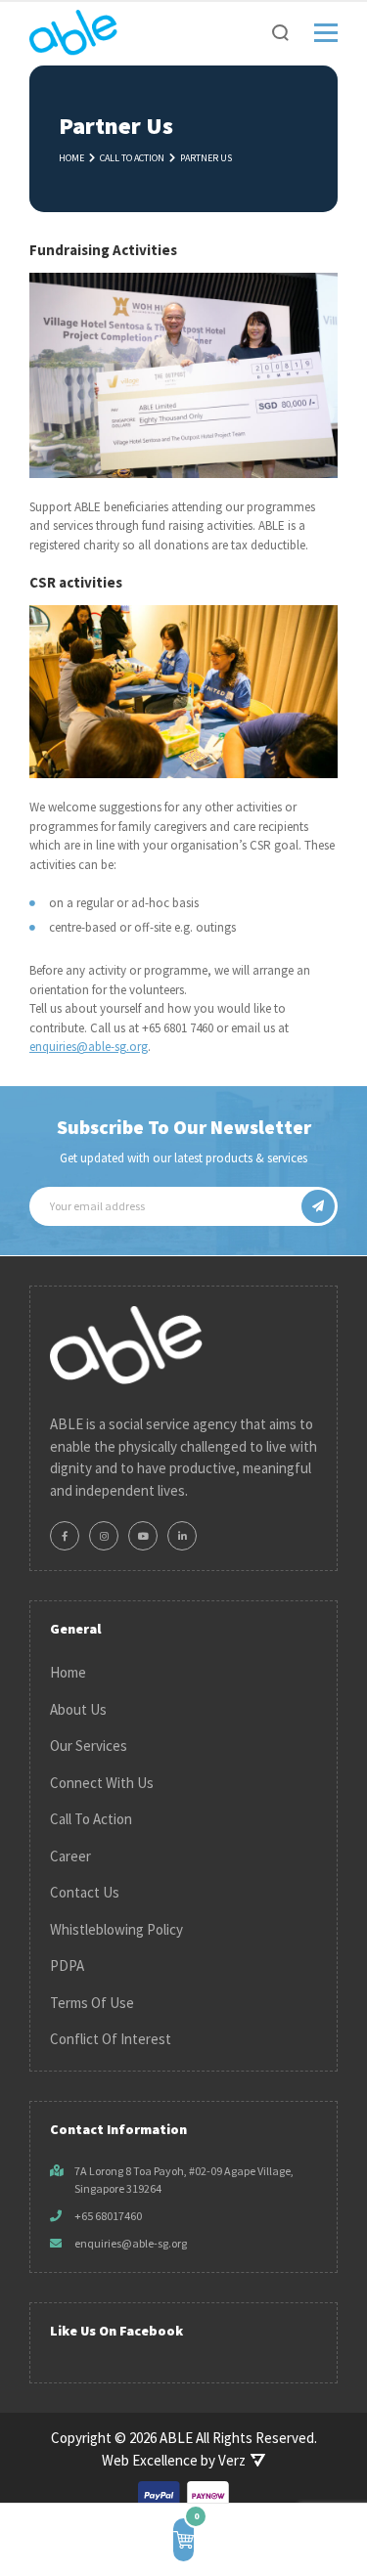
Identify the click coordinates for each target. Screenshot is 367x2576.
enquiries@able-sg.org (89, 1047)
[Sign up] (318, 1206)
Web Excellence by (174, 2460)
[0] (183, 2540)
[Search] (280, 33)
